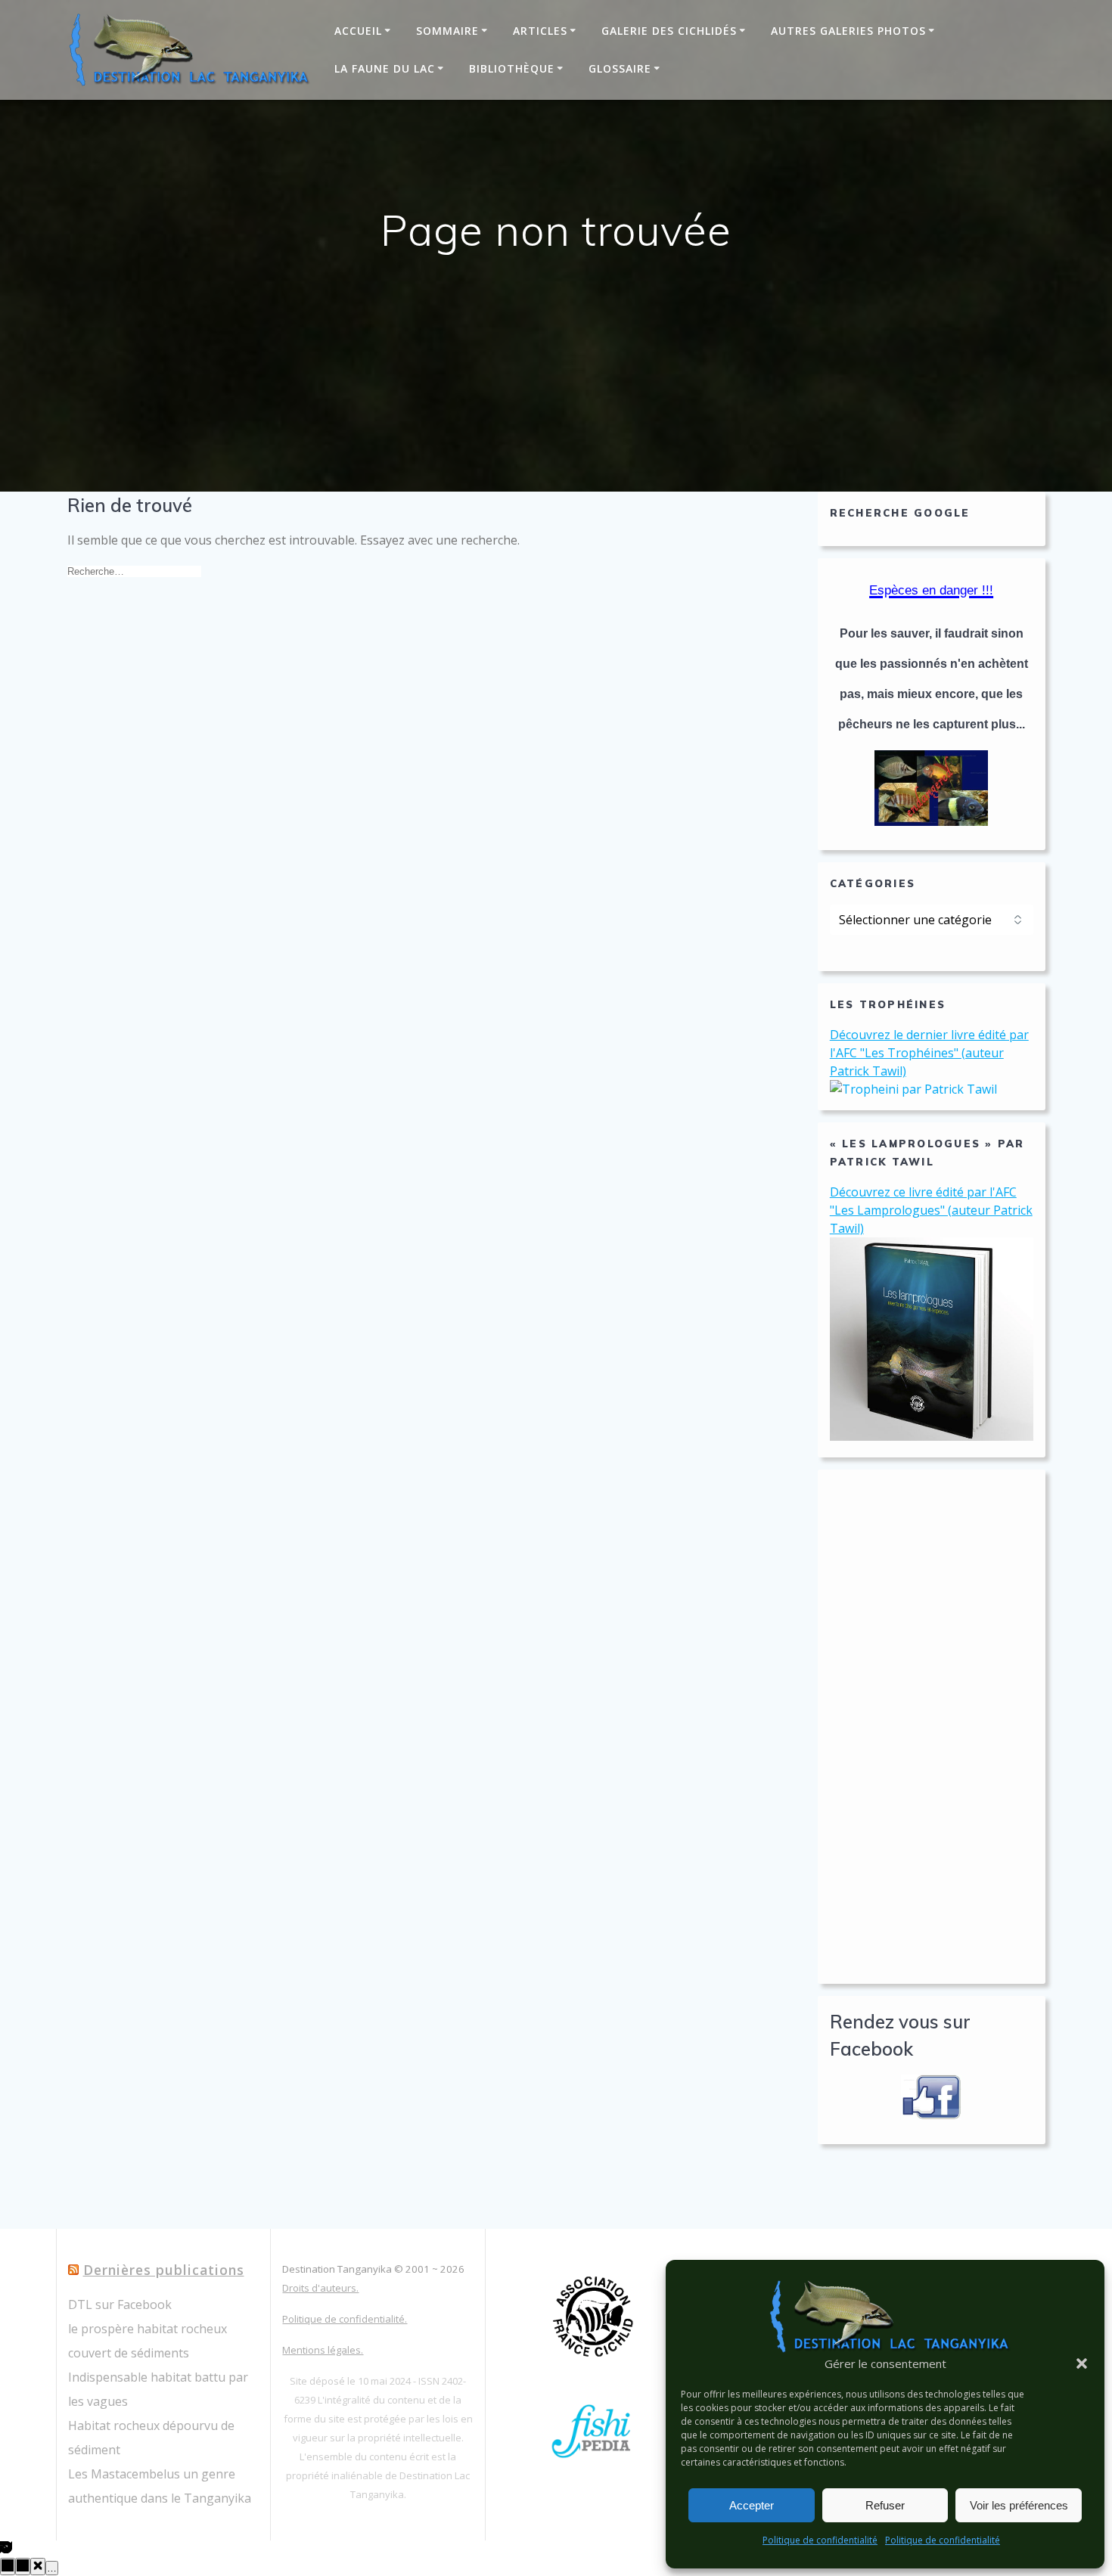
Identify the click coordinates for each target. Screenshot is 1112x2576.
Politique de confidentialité (820, 2540)
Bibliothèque (512, 68)
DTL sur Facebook (120, 2304)
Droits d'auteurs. (320, 2288)
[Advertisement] (932, 1727)
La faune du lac (385, 68)
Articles (540, 31)
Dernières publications (164, 2270)
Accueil (358, 31)
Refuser (885, 2505)
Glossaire (620, 68)
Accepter (752, 2505)
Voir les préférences (1019, 2505)
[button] (1082, 2363)
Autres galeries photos (848, 31)
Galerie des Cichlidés (669, 31)
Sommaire (447, 31)
